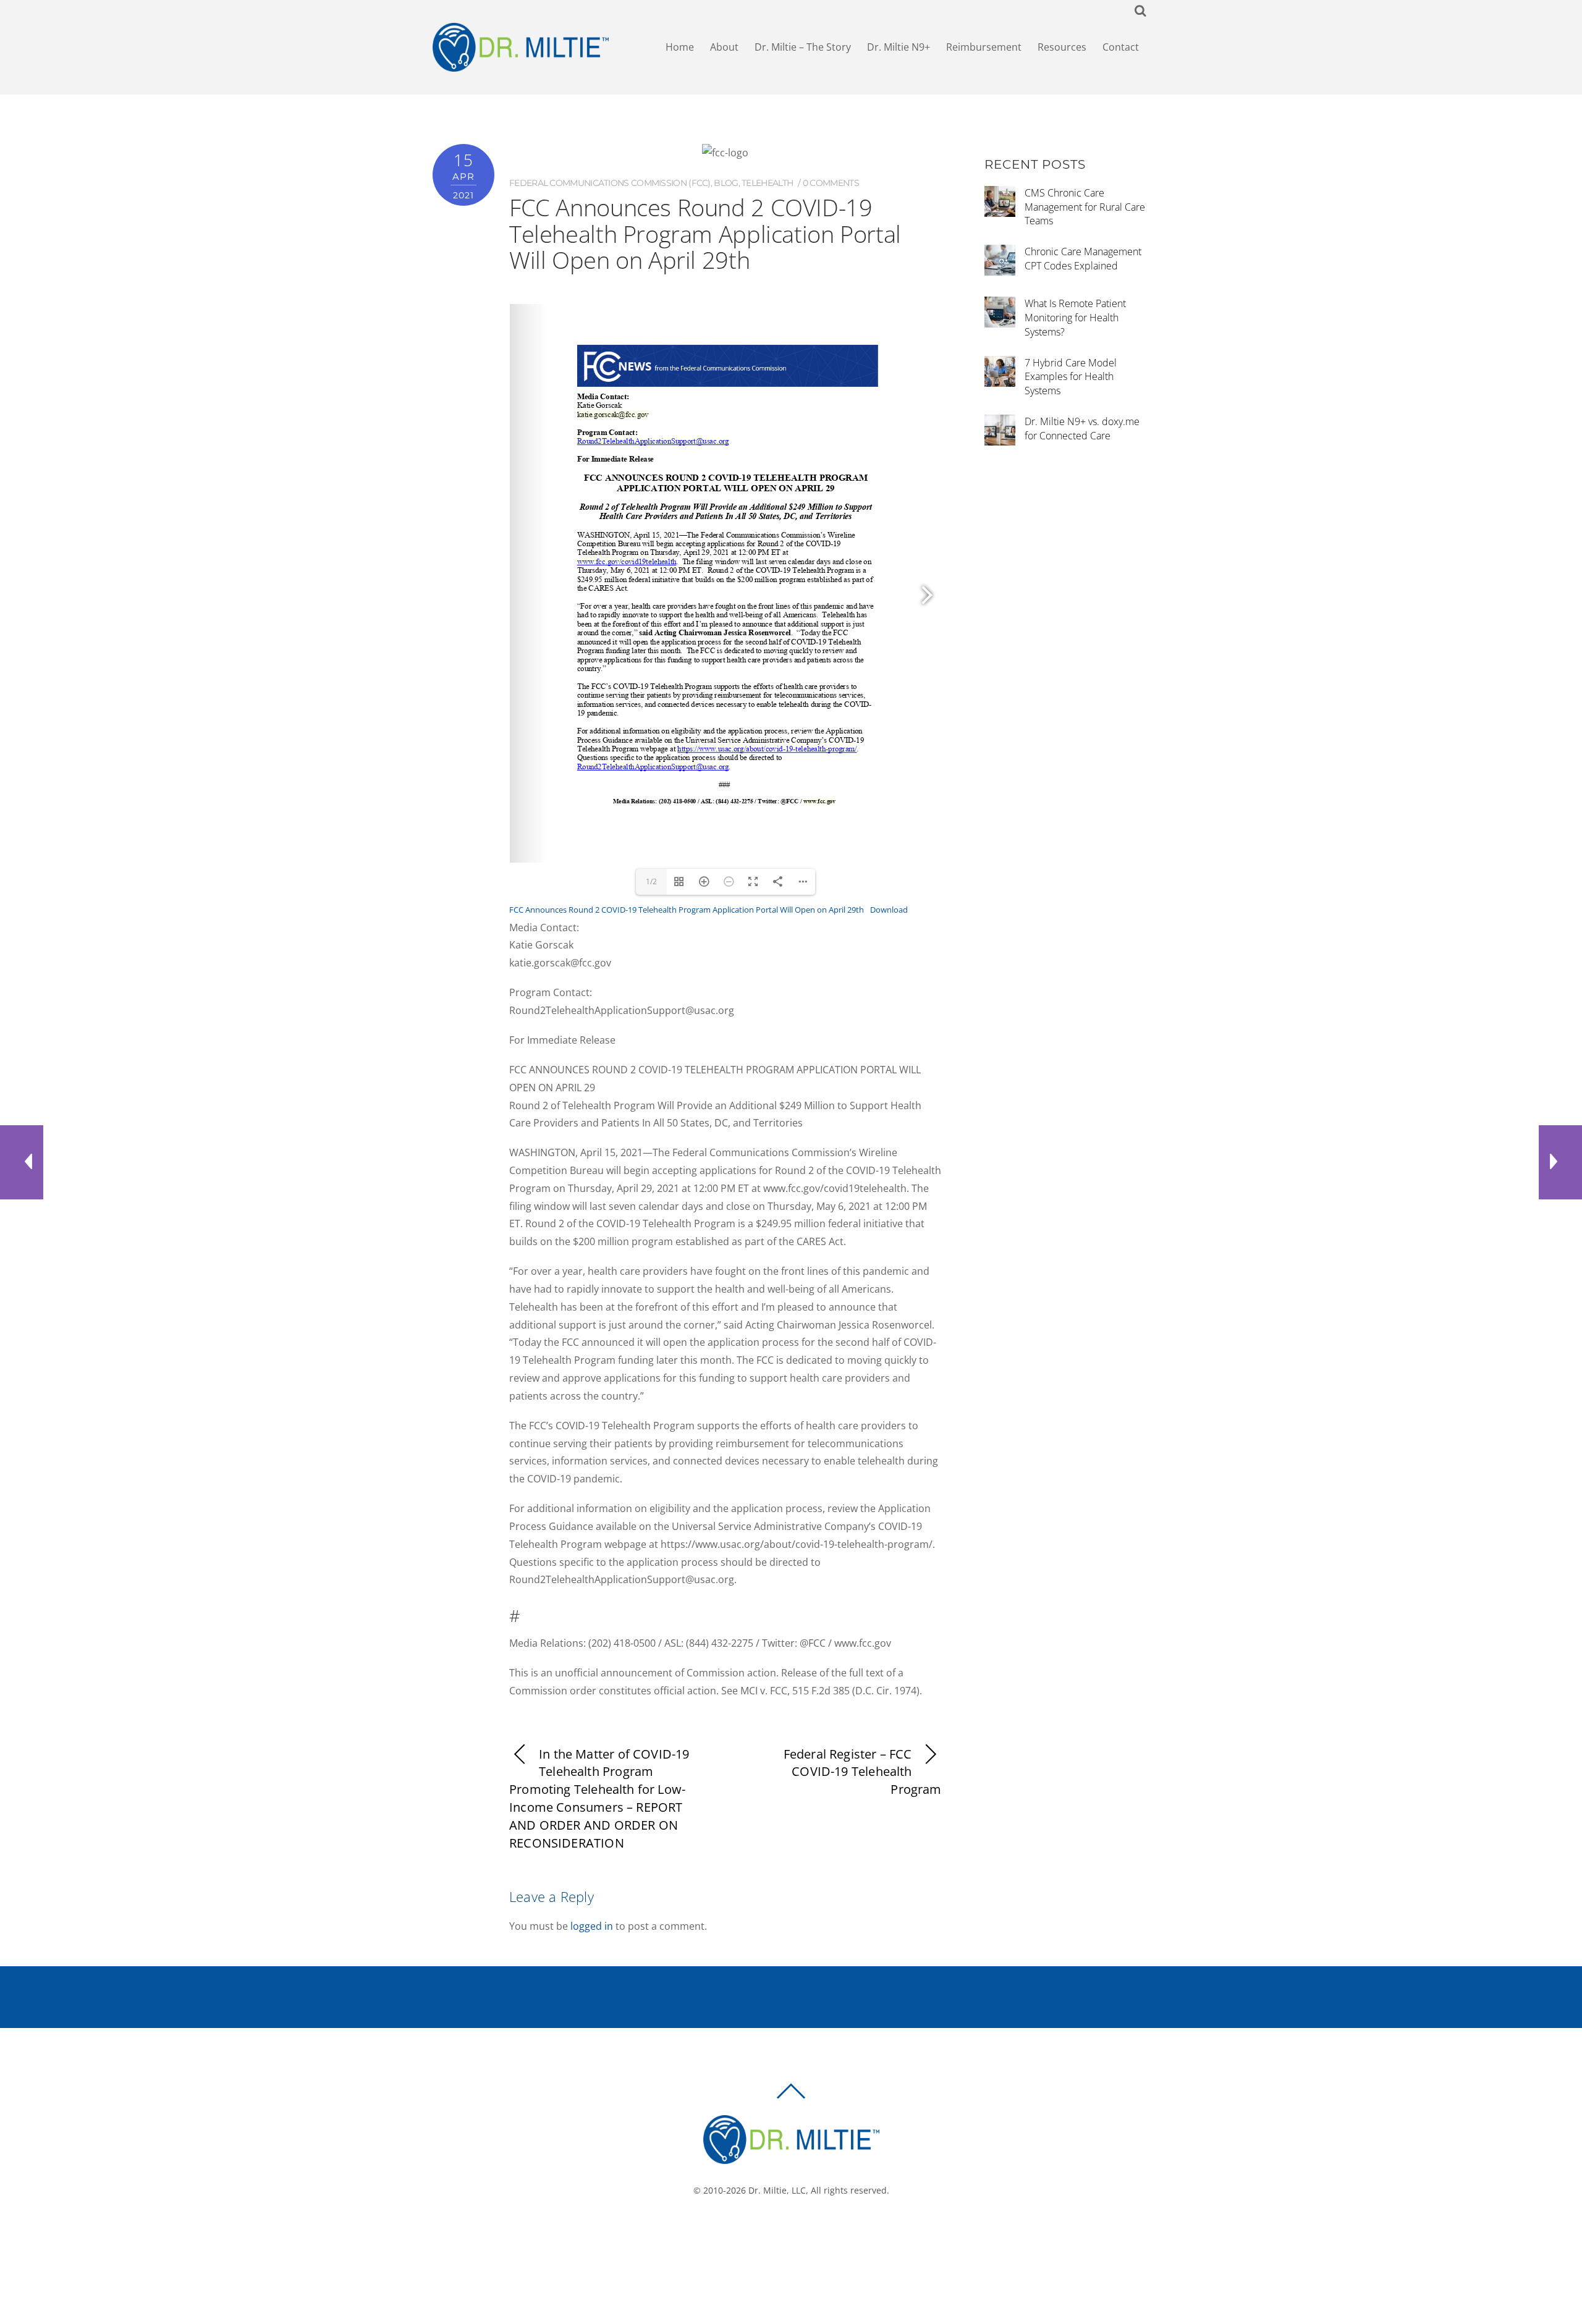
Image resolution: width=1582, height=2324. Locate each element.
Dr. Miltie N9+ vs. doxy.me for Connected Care (1082, 429)
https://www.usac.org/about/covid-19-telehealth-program (766, 749)
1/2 (651, 881)
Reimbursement (984, 47)
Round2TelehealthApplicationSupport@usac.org (653, 441)
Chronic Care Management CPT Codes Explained (1083, 259)
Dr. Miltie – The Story (803, 47)
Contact (1121, 47)
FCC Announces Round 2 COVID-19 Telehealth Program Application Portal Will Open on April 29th (687, 910)
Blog (726, 183)
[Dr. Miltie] (791, 2158)
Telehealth (767, 183)
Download (889, 910)
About (724, 47)
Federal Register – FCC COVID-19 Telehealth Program (863, 1772)
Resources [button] (1062, 47)
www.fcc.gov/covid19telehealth (626, 561)
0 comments (831, 183)
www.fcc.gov (820, 801)
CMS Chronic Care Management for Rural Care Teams (1085, 207)
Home (680, 47)
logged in (592, 1926)
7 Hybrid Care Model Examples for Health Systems (1071, 377)
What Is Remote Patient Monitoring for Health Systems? (1075, 318)
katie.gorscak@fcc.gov (613, 414)
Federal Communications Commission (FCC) (610, 183)
